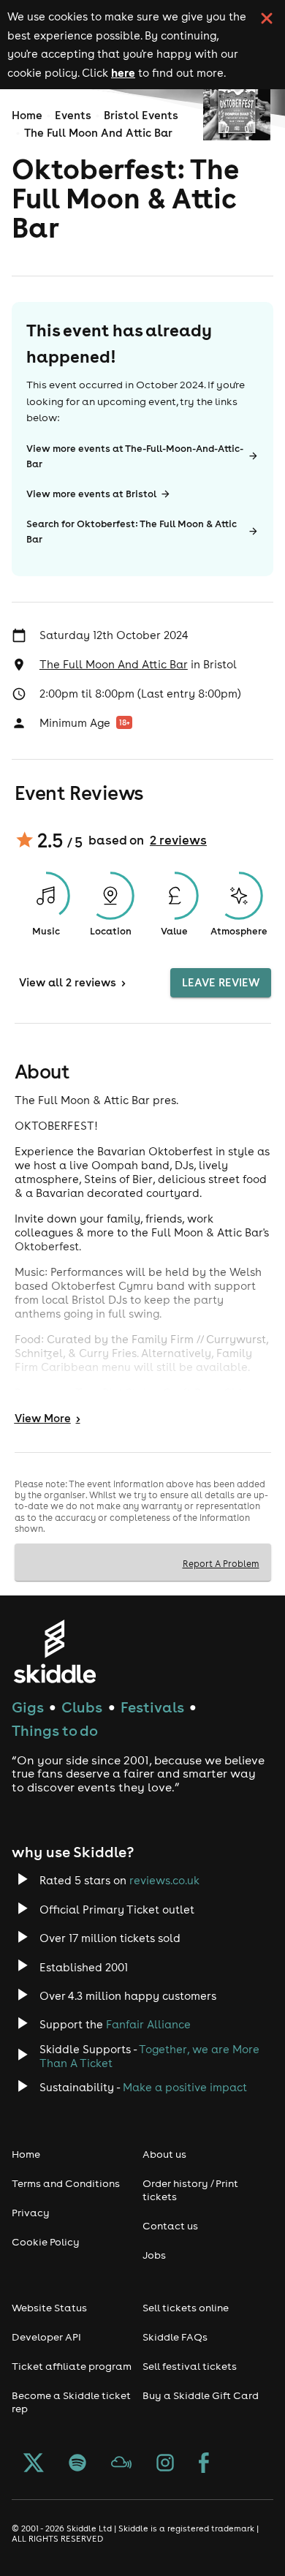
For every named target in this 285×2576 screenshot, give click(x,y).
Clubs (82, 1707)
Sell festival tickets (190, 2366)
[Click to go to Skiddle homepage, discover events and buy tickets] (54, 1651)
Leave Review (221, 982)
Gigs (28, 1707)
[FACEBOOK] (204, 2464)
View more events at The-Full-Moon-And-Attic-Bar (135, 456)
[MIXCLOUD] (121, 2464)
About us (164, 2154)
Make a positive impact (185, 2087)
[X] (34, 2464)
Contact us (170, 2226)
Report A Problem (221, 1563)
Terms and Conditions (66, 2183)
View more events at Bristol (91, 494)
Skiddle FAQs (175, 2337)
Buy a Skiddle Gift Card (201, 2395)
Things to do (55, 1730)
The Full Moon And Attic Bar (98, 133)
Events (73, 115)
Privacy (31, 2213)
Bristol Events (141, 115)
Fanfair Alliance (148, 2024)
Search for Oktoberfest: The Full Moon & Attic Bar (132, 532)
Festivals (152, 1707)
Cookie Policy (46, 2242)
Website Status (49, 2308)
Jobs (154, 2255)
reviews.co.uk (164, 1880)
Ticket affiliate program (72, 2366)
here (123, 72)
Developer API (46, 2337)
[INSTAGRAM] (165, 2464)
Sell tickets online (186, 2308)
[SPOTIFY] (77, 2464)
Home (27, 115)
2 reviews (178, 840)
